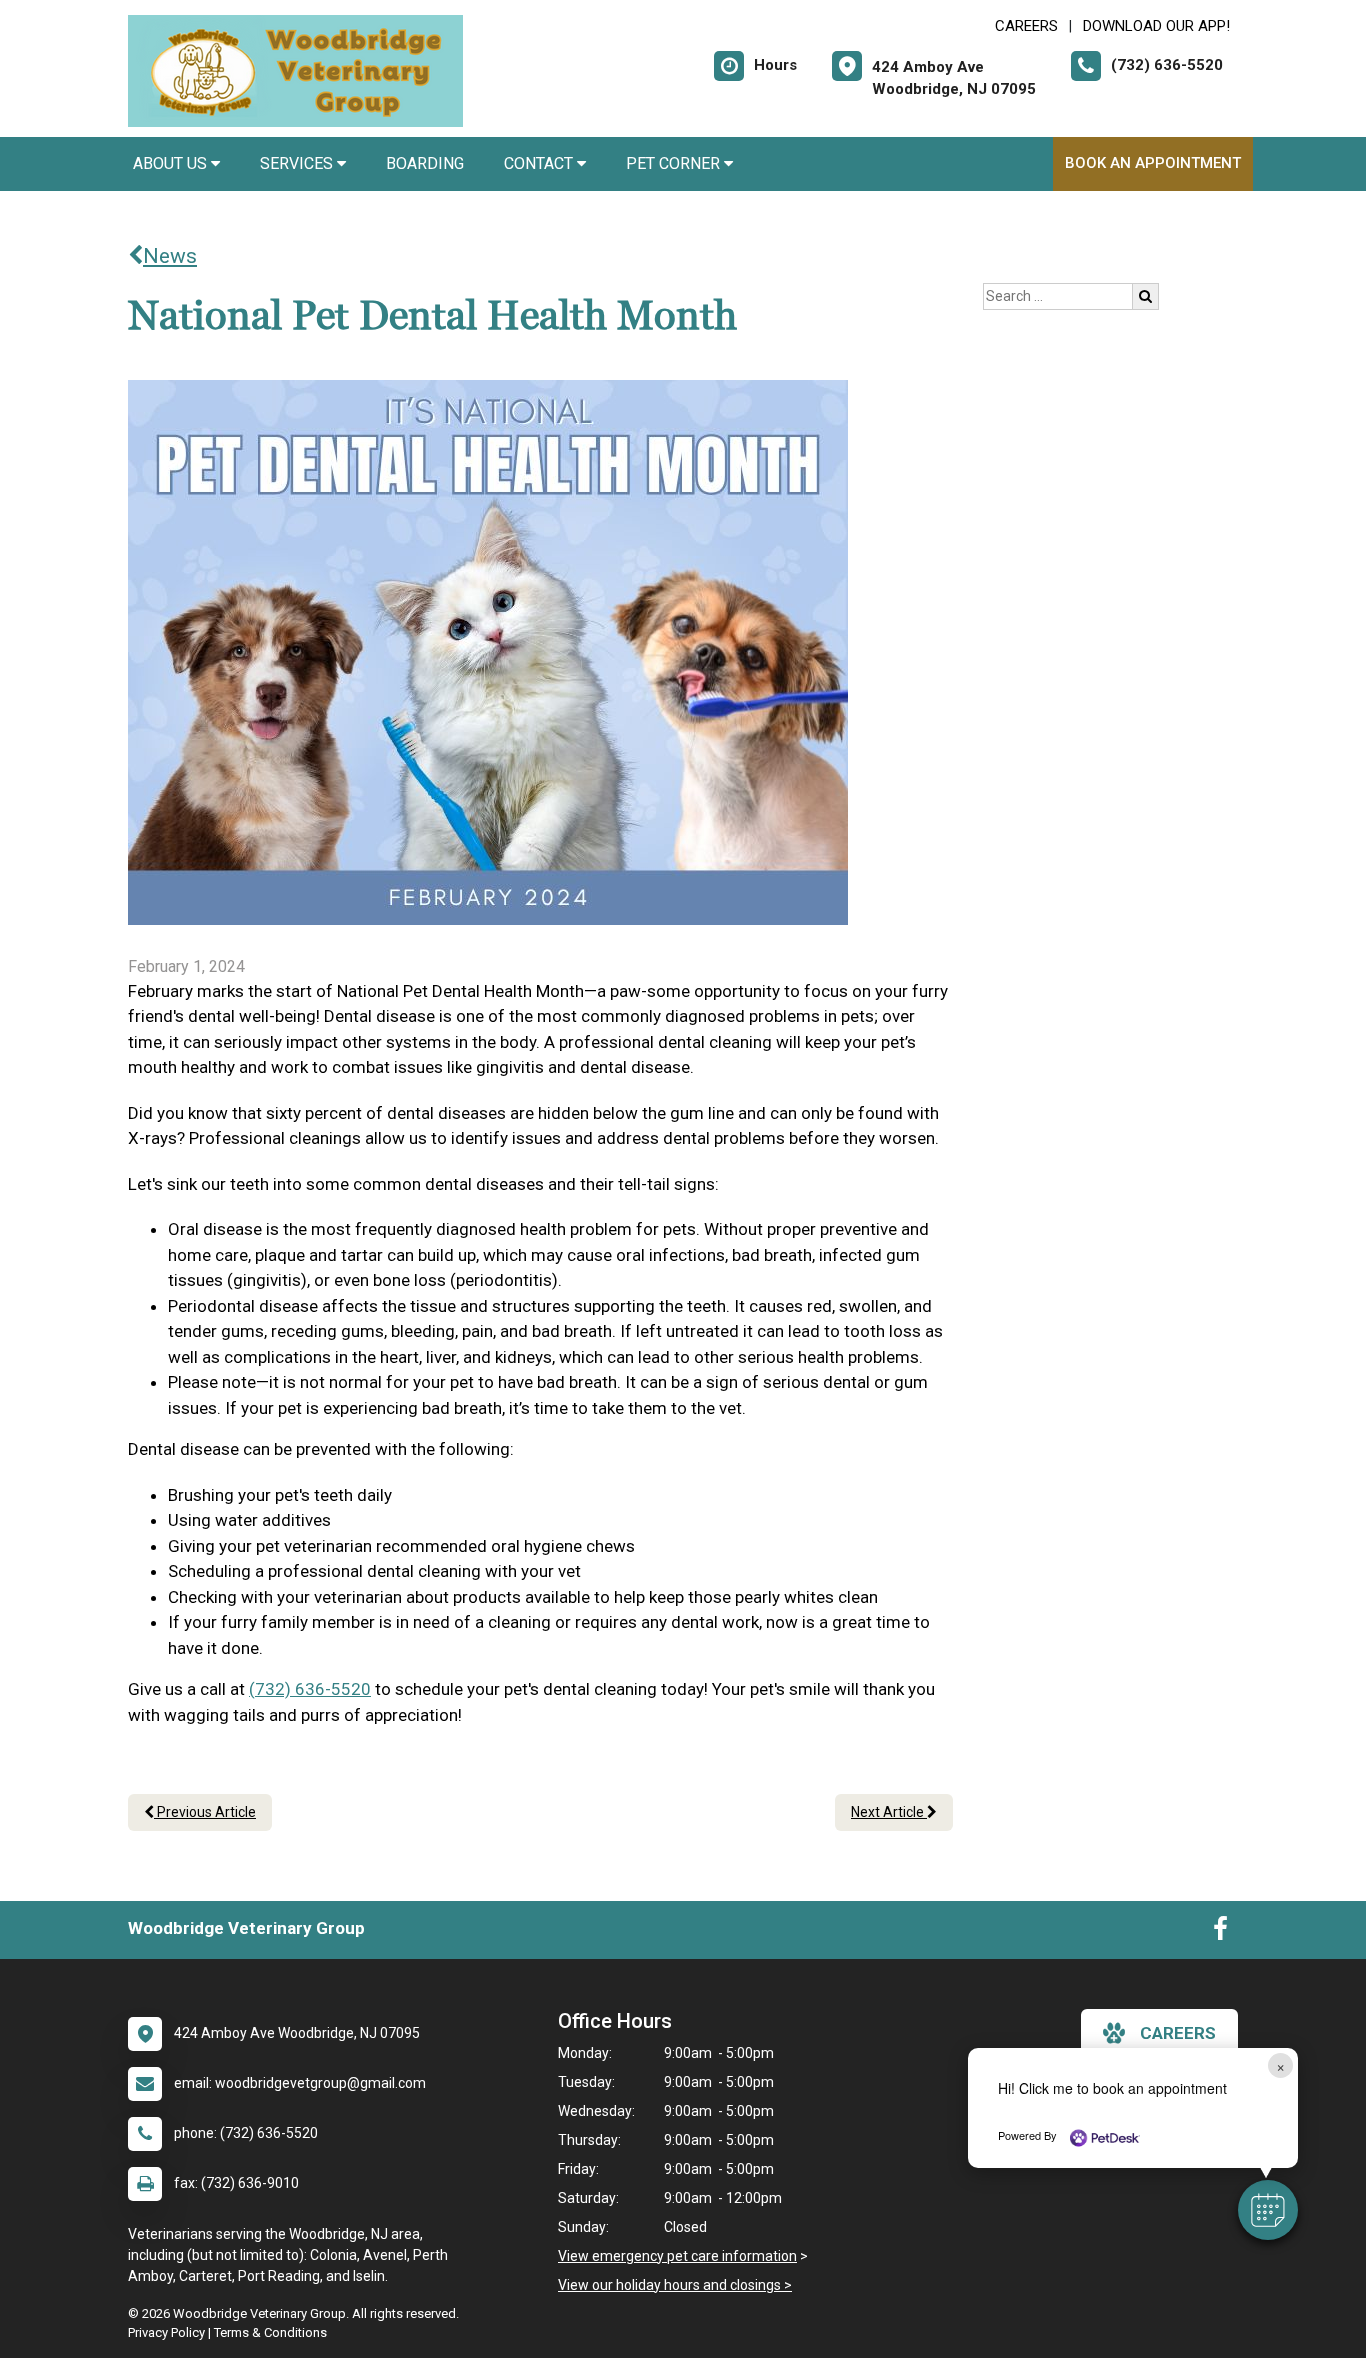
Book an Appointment (1153, 163)
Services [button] (298, 163)
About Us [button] (172, 163)
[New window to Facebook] (1220, 1933)
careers (1178, 2033)
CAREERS (1026, 26)
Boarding (425, 163)
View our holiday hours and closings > (675, 2285)
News (170, 256)
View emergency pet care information (677, 2256)
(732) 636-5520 (310, 1689)
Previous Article (205, 1812)
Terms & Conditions (270, 2332)
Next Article (889, 1812)
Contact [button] (540, 163)
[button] (1268, 2210)
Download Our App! (1156, 26)
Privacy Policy (166, 2332)
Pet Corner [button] (675, 163)
